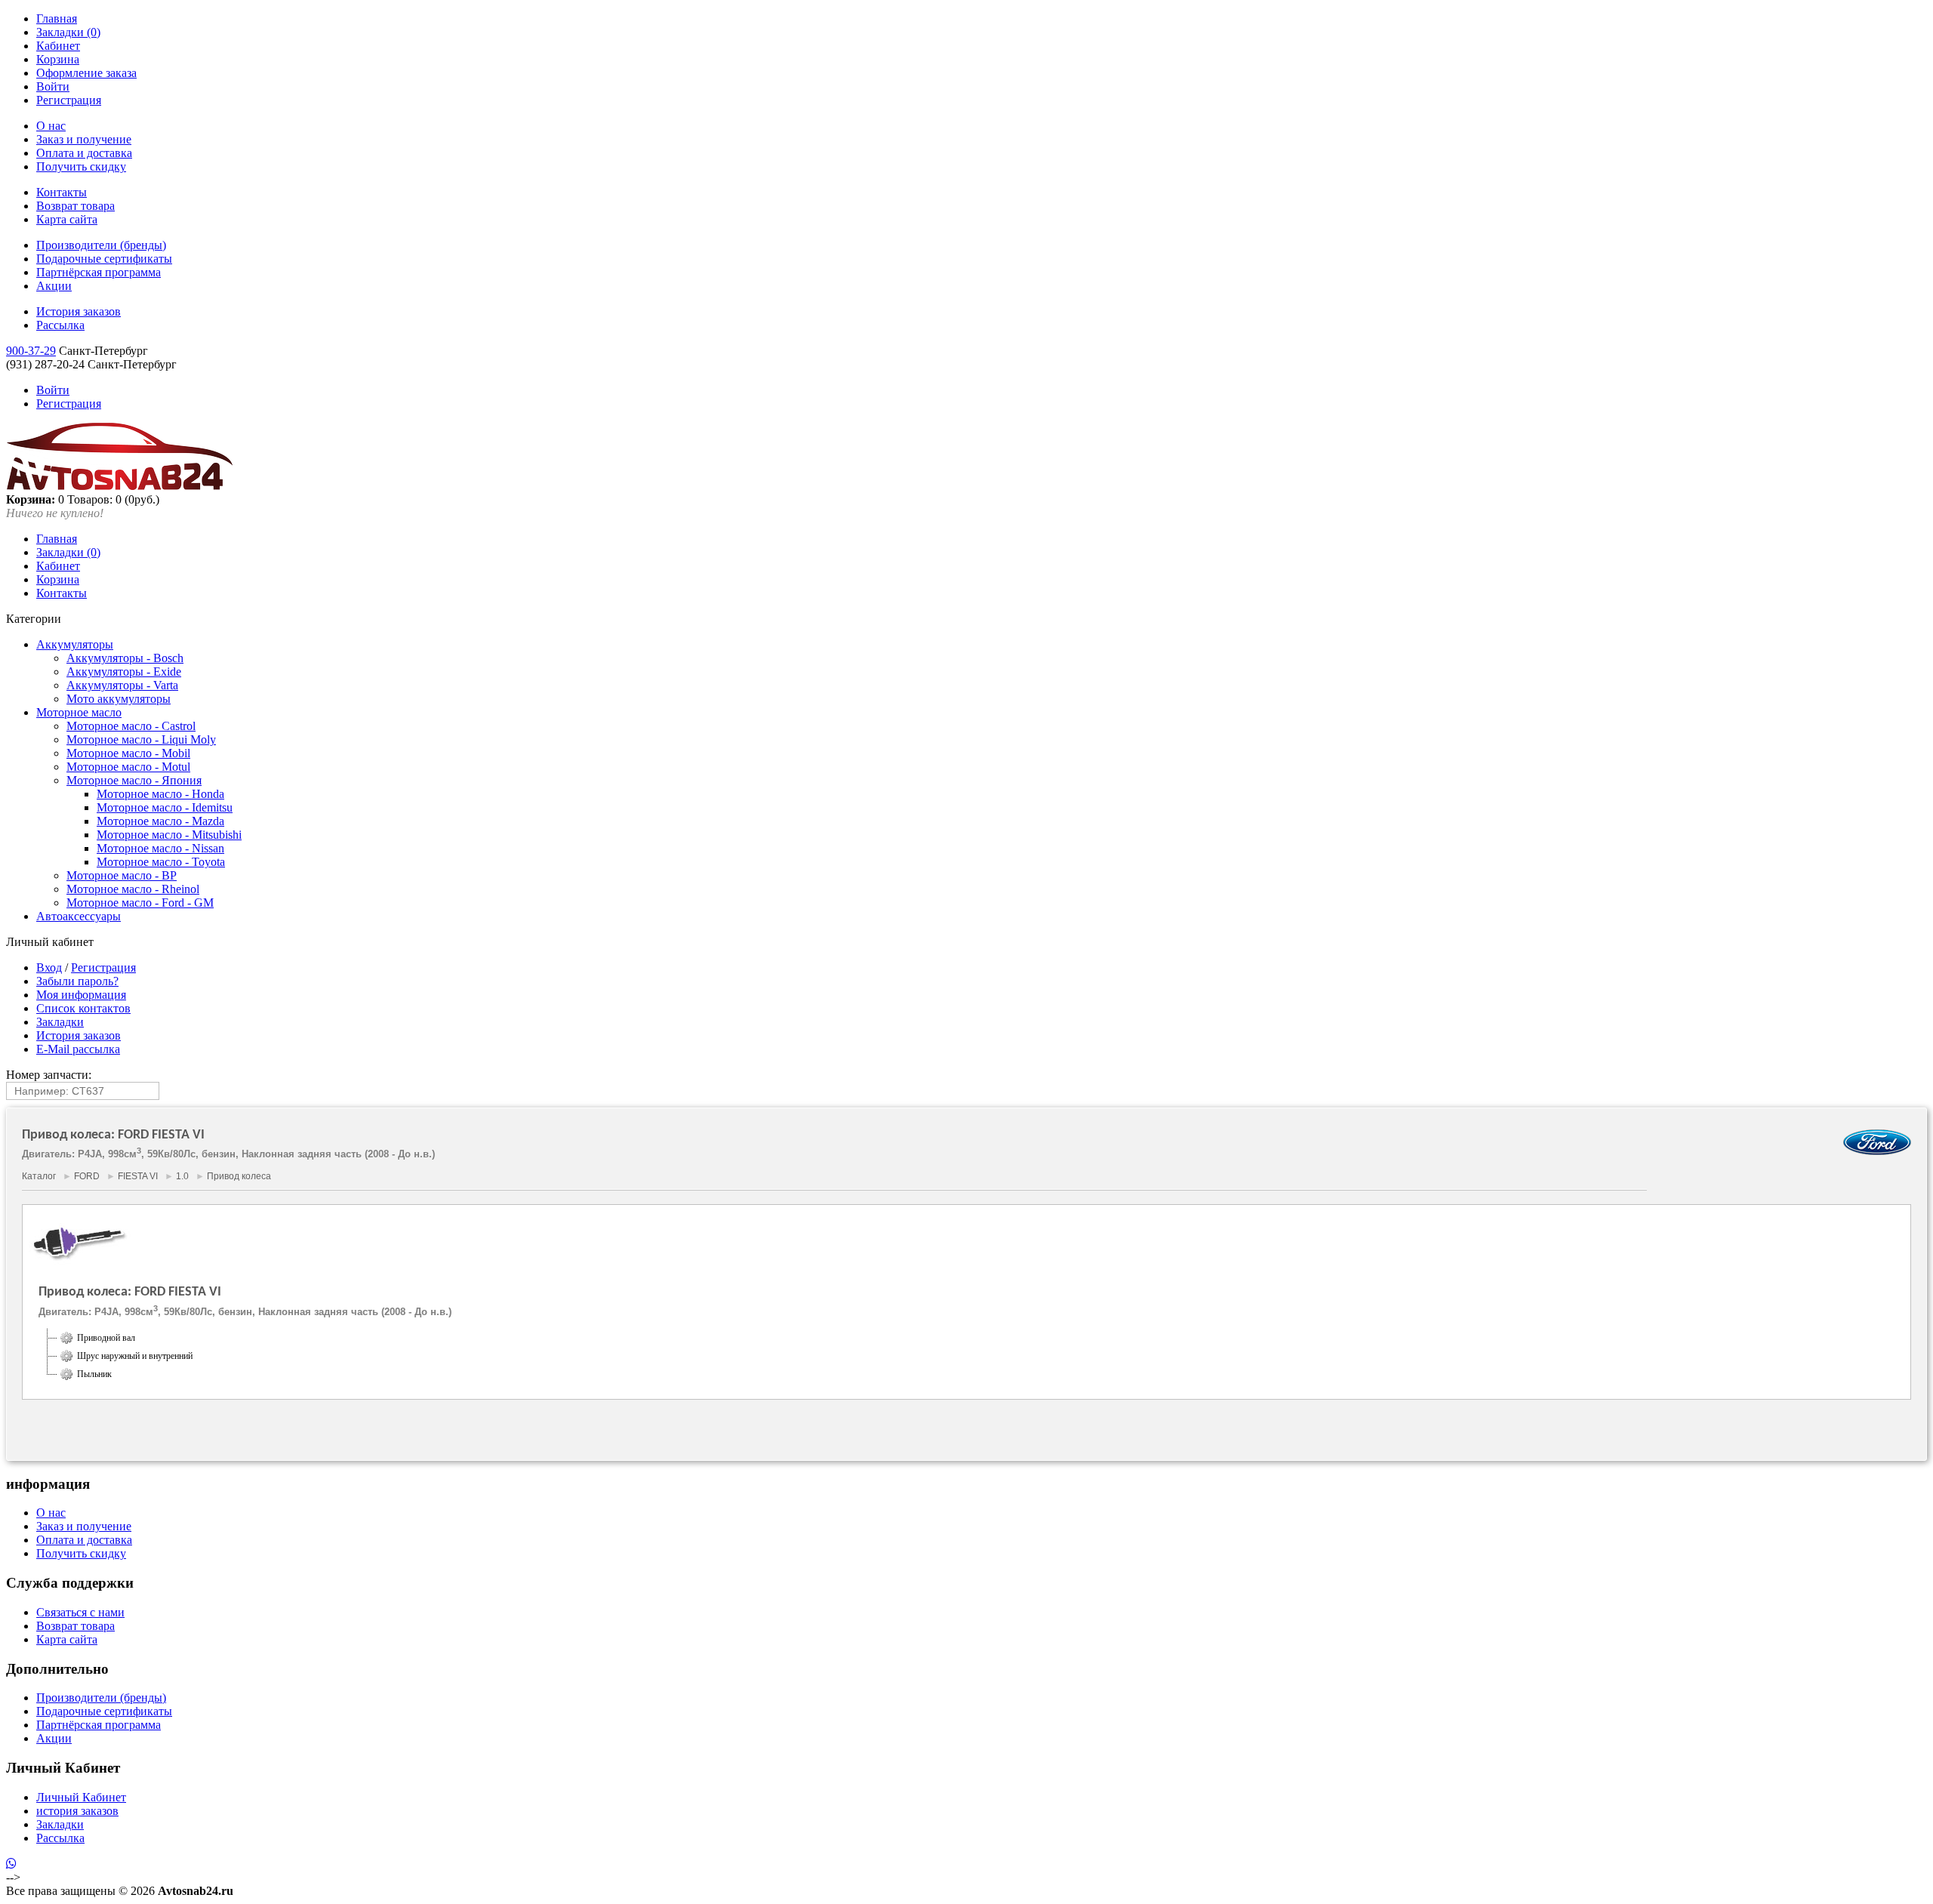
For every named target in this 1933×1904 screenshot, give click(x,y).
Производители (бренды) (101, 245)
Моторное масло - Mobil (128, 753)
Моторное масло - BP (122, 875)
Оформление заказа (86, 73)
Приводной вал (106, 1338)
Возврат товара (76, 206)
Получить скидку (81, 166)
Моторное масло (79, 712)
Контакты (62, 192)
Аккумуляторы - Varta (122, 685)
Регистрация (69, 100)
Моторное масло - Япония (134, 780)
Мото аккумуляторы (119, 699)
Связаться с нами (80, 1612)
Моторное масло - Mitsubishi (169, 835)
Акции (54, 286)
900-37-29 (31, 351)
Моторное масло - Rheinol (133, 889)
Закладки (60, 1022)
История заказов (79, 311)
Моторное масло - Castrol (131, 726)
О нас (51, 126)
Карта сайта (67, 219)
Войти (53, 86)
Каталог (39, 1176)
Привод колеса (239, 1176)
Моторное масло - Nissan (160, 848)
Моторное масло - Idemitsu (165, 807)
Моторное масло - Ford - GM (140, 903)
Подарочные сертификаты (104, 259)
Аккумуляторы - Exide (124, 672)
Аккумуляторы (75, 644)
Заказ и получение (84, 139)
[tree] (966, 1356)
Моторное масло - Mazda (160, 821)
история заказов (77, 1811)
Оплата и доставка (84, 153)
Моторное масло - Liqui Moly (141, 739)
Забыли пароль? (77, 981)
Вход (49, 967)
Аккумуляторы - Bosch (125, 658)
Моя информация (81, 995)
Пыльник (94, 1374)
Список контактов (83, 1008)
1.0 (182, 1176)
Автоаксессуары (79, 916)
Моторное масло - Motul (128, 767)
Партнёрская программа (99, 272)
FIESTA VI (138, 1176)
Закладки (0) (68, 32)
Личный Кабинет (81, 1797)
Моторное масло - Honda (160, 794)
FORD (87, 1176)
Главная (57, 18)
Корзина (58, 59)
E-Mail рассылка (78, 1049)
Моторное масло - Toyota (161, 862)
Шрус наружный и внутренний (135, 1356)
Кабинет (58, 46)
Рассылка (60, 325)
